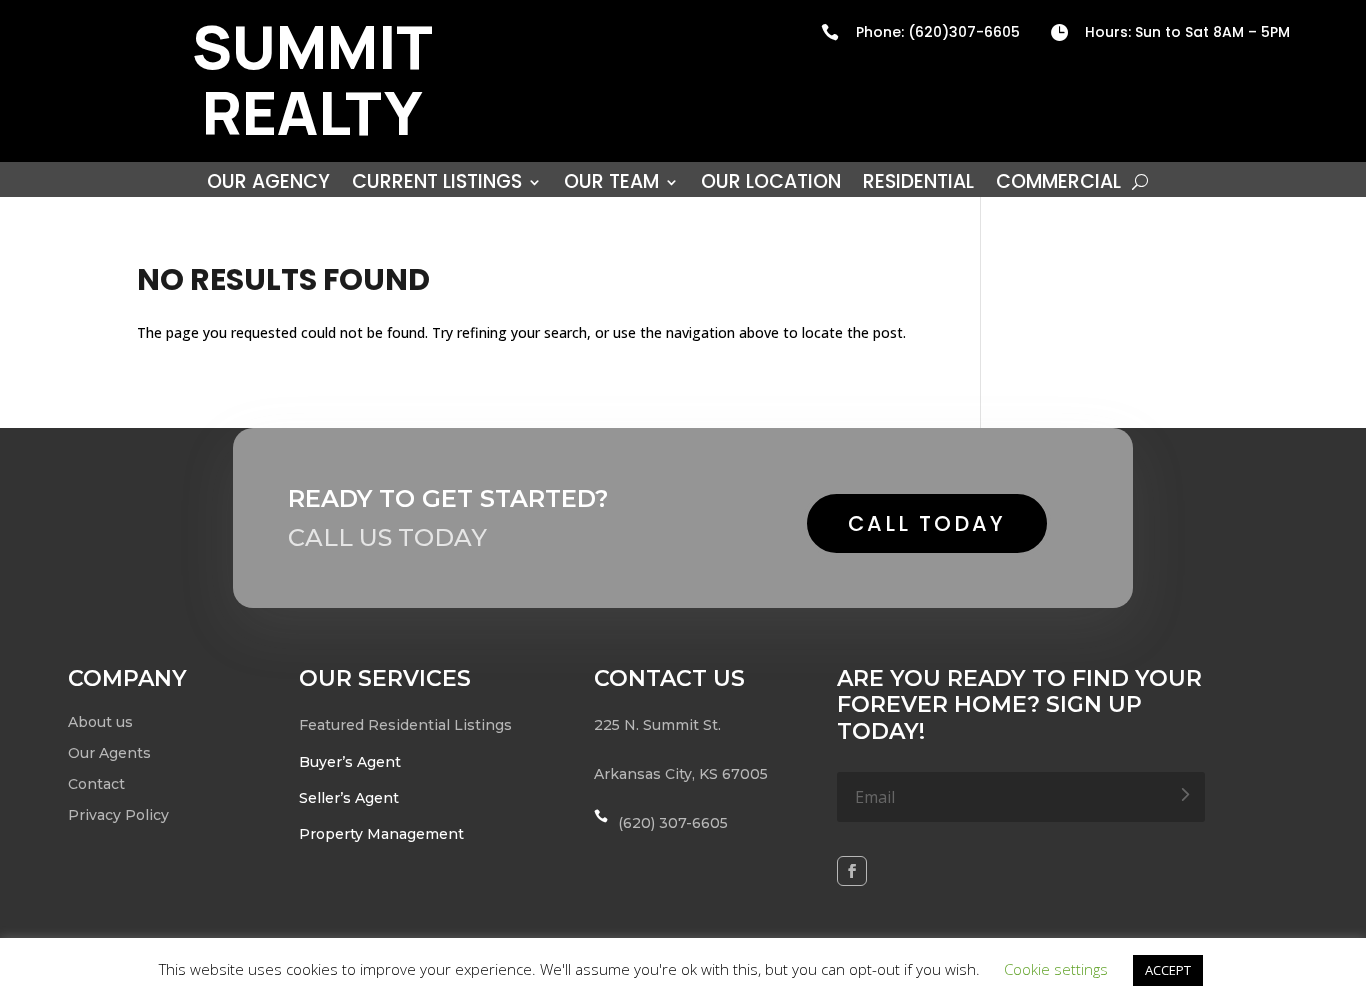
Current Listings (437, 185)
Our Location (771, 185)
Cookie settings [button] (1056, 969)
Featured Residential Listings (405, 725)
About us (100, 722)
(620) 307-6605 (673, 823)
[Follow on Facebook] (852, 871)
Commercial (1058, 185)
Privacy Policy (118, 815)
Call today (927, 523)
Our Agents (109, 753)
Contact (96, 784)
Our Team (611, 185)
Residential (918, 185)
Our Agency (268, 185)
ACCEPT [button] (1168, 970)
